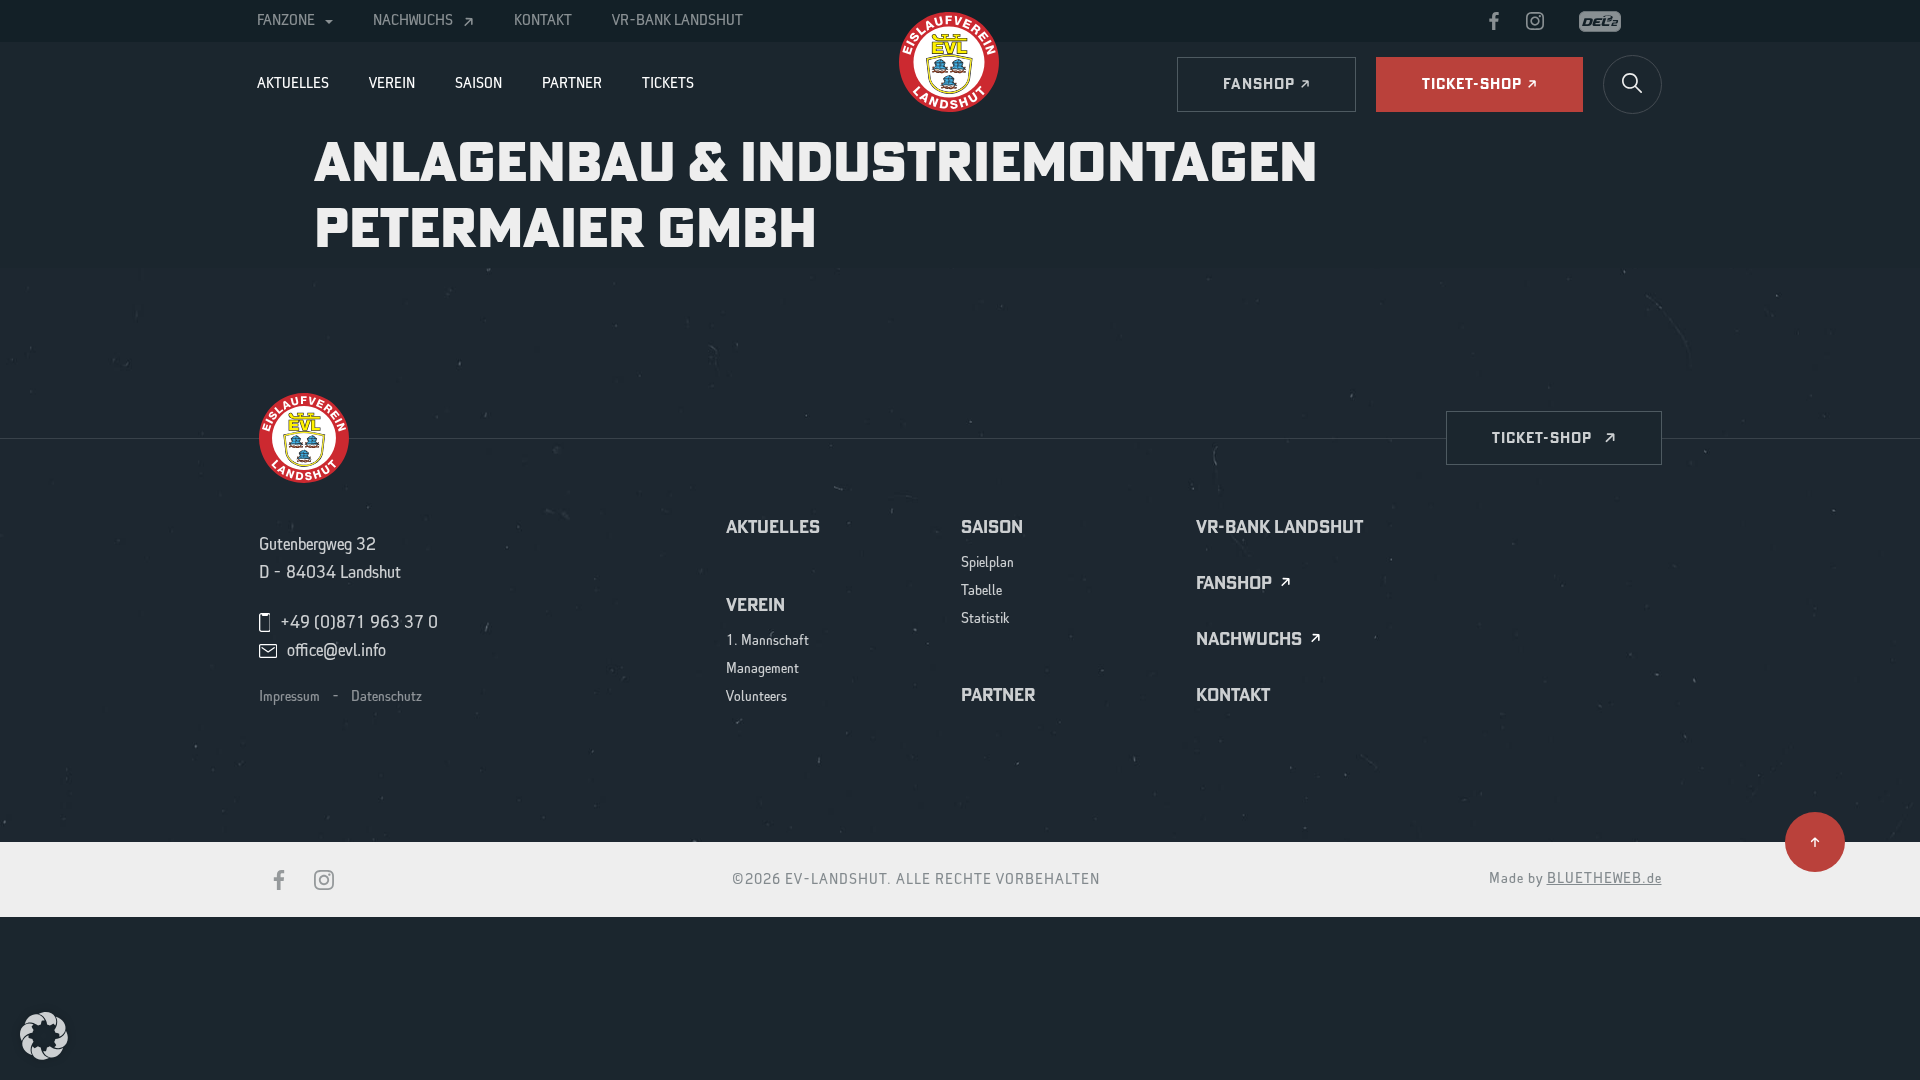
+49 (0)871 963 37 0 (359, 623)
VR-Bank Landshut (677, 21)
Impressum (289, 697)
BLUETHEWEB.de (1604, 879)
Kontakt (543, 21)
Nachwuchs (413, 21)
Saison (478, 84)
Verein (392, 84)
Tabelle (981, 591)
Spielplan (987, 563)
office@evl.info (336, 651)
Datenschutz (386, 697)
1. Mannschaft (767, 641)
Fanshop (1234, 583)
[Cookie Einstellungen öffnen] (44, 1035)
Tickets (668, 84)
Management (762, 669)
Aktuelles (293, 84)
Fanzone (286, 21)
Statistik (985, 619)
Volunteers (756, 697)
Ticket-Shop (1542, 437)
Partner (572, 84)
